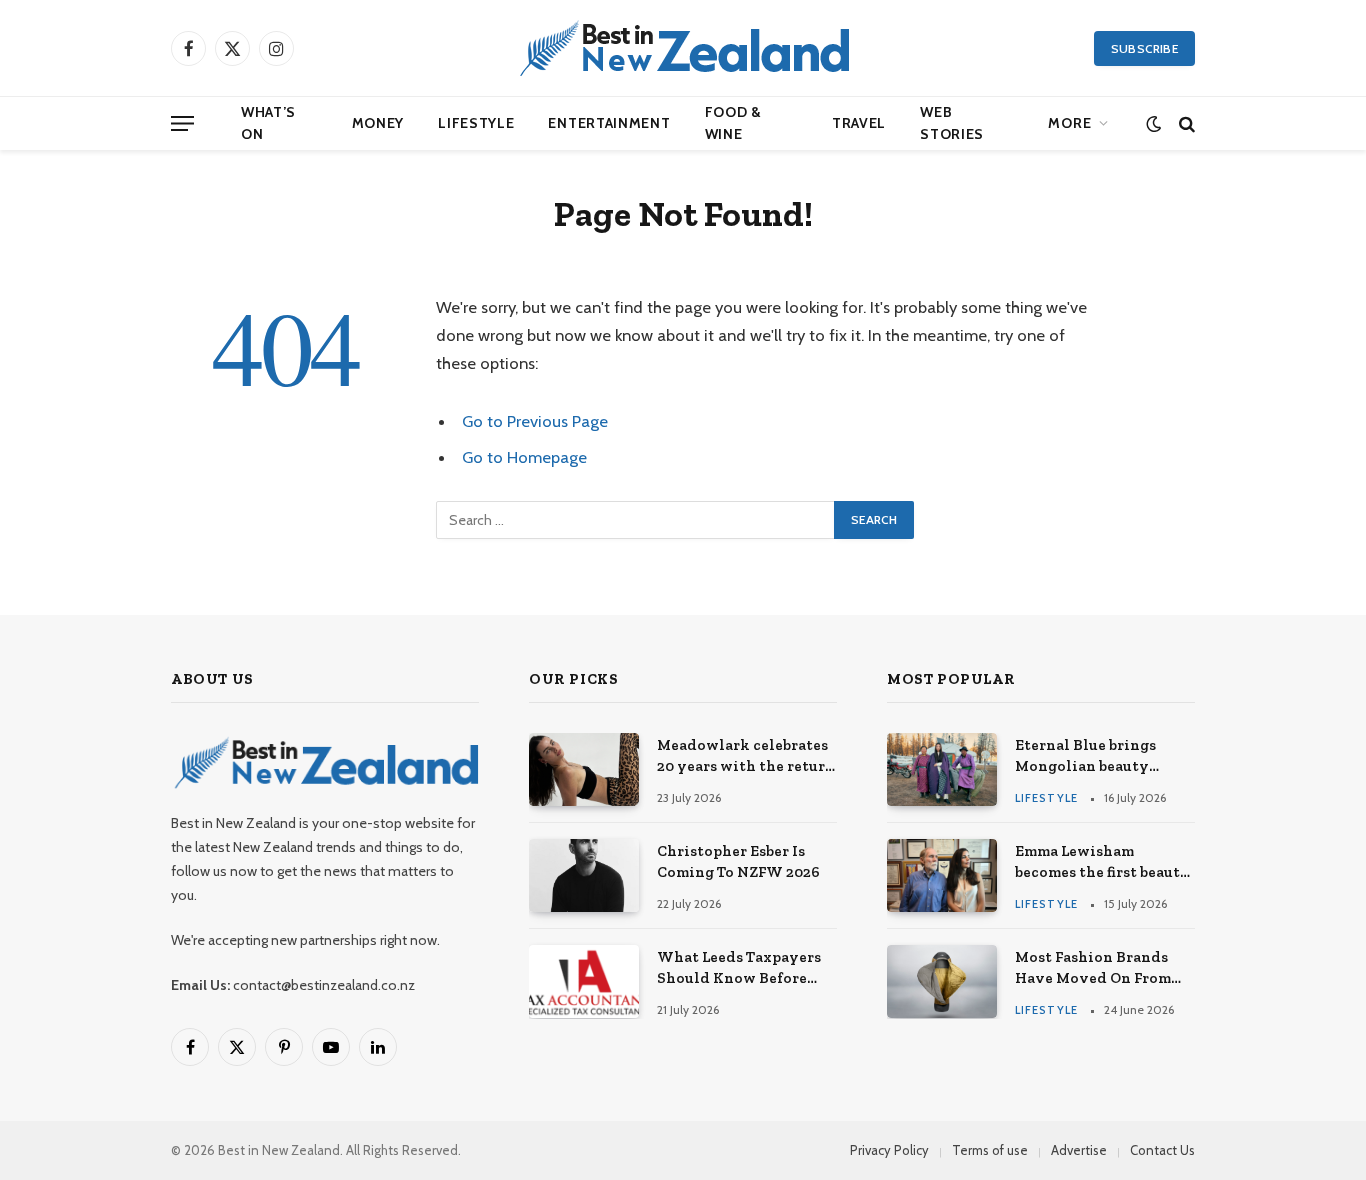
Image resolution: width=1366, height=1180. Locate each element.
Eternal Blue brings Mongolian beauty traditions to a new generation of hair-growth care (1085, 757)
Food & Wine (733, 123)
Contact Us (1162, 1150)
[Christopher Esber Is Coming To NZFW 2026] (584, 875)
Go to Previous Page (535, 421)
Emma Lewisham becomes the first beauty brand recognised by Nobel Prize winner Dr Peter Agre (1102, 863)
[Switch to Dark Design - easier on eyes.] (1153, 123)
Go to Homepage (524, 457)
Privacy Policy (889, 1150)
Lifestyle (476, 123)
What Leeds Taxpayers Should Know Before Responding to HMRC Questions (739, 969)
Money (378, 123)
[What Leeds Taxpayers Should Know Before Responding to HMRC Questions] (584, 981)
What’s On (268, 123)
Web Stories (952, 123)
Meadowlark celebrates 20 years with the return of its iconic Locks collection (746, 757)
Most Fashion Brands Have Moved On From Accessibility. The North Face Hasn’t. (1104, 969)
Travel (859, 123)
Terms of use (990, 1150)
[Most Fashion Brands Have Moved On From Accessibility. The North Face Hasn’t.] (942, 981)
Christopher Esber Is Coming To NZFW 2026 (738, 861)
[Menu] (182, 123)
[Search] (1185, 123)
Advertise (1079, 1150)
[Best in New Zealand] (683, 48)
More (1069, 123)
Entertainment (609, 123)
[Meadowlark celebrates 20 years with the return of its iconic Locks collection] (584, 769)
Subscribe (1144, 48)
